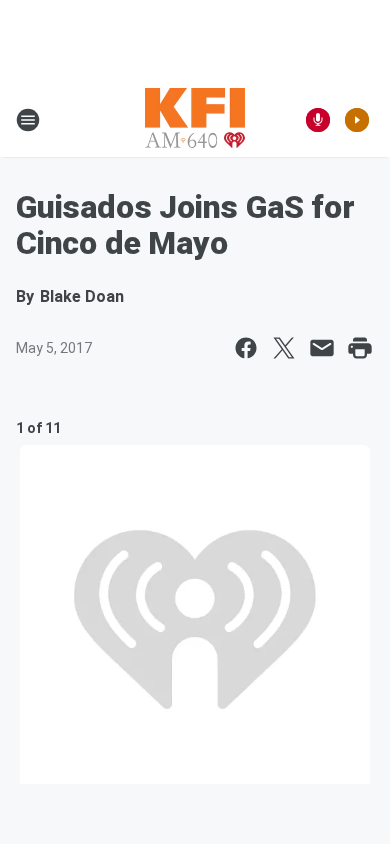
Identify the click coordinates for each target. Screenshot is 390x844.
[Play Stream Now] (357, 120)
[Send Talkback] (318, 120)
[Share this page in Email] (322, 348)
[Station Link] (195, 120)
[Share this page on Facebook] (246, 348)
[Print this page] (360, 348)
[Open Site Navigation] (28, 120)
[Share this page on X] (284, 348)
